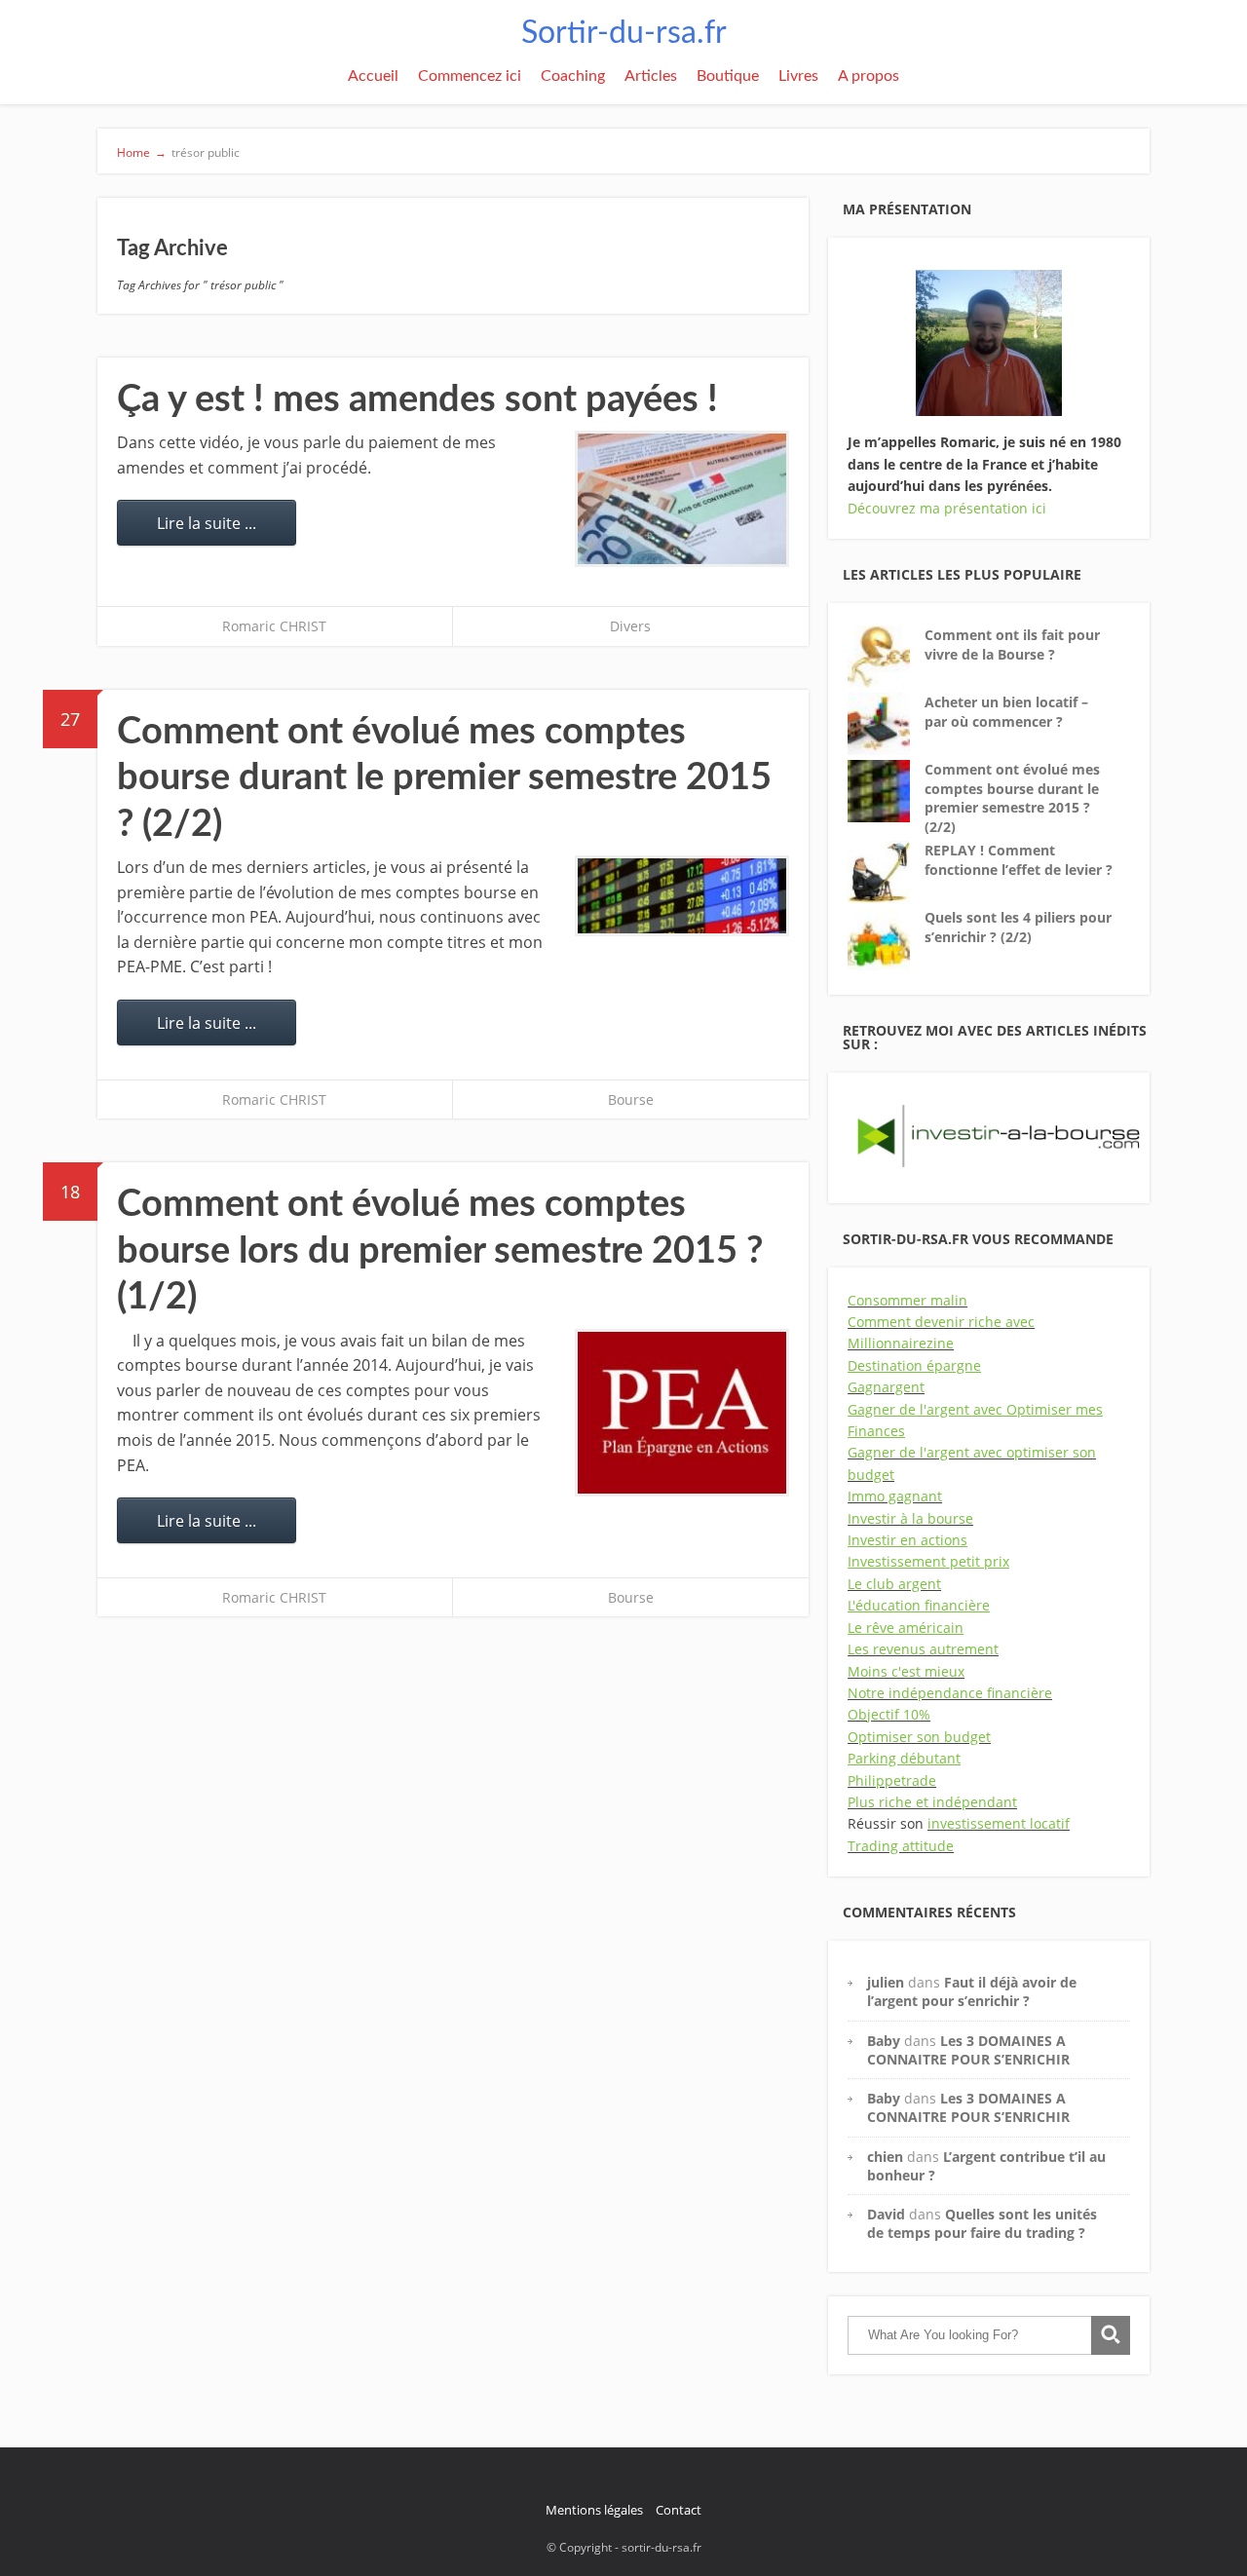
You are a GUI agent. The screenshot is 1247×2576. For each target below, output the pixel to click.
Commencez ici (470, 76)
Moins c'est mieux (906, 1671)
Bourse (631, 1099)
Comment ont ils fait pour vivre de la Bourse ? (1012, 644)
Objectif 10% (889, 1714)
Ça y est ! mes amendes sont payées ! (417, 399)
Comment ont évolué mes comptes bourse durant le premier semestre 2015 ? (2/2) (444, 778)
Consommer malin (907, 1300)
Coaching (573, 76)
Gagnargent (886, 1387)
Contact (679, 2510)
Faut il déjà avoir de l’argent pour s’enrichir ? (972, 1991)
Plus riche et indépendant (932, 1802)
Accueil (373, 76)
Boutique (728, 76)
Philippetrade (892, 1780)
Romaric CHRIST (274, 626)
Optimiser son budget (919, 1737)
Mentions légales (594, 2510)
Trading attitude (901, 1846)
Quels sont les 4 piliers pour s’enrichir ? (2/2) (1018, 927)
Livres (798, 76)
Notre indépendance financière (950, 1693)
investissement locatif (999, 1823)
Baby (884, 2041)
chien (885, 2157)
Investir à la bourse (910, 1518)
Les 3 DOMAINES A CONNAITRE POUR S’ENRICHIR (968, 2050)
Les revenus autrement (923, 1649)
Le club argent (894, 1584)
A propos (869, 76)
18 (70, 1192)
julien (886, 1982)
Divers (630, 626)
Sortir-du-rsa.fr (624, 33)
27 (70, 719)
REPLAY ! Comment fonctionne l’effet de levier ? (1019, 860)
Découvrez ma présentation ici (947, 508)
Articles (651, 76)
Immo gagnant (895, 1496)
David (886, 2214)
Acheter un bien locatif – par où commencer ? (1006, 712)
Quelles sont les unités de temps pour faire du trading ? (982, 2223)
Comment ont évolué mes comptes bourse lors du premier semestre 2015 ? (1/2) (440, 1250)
